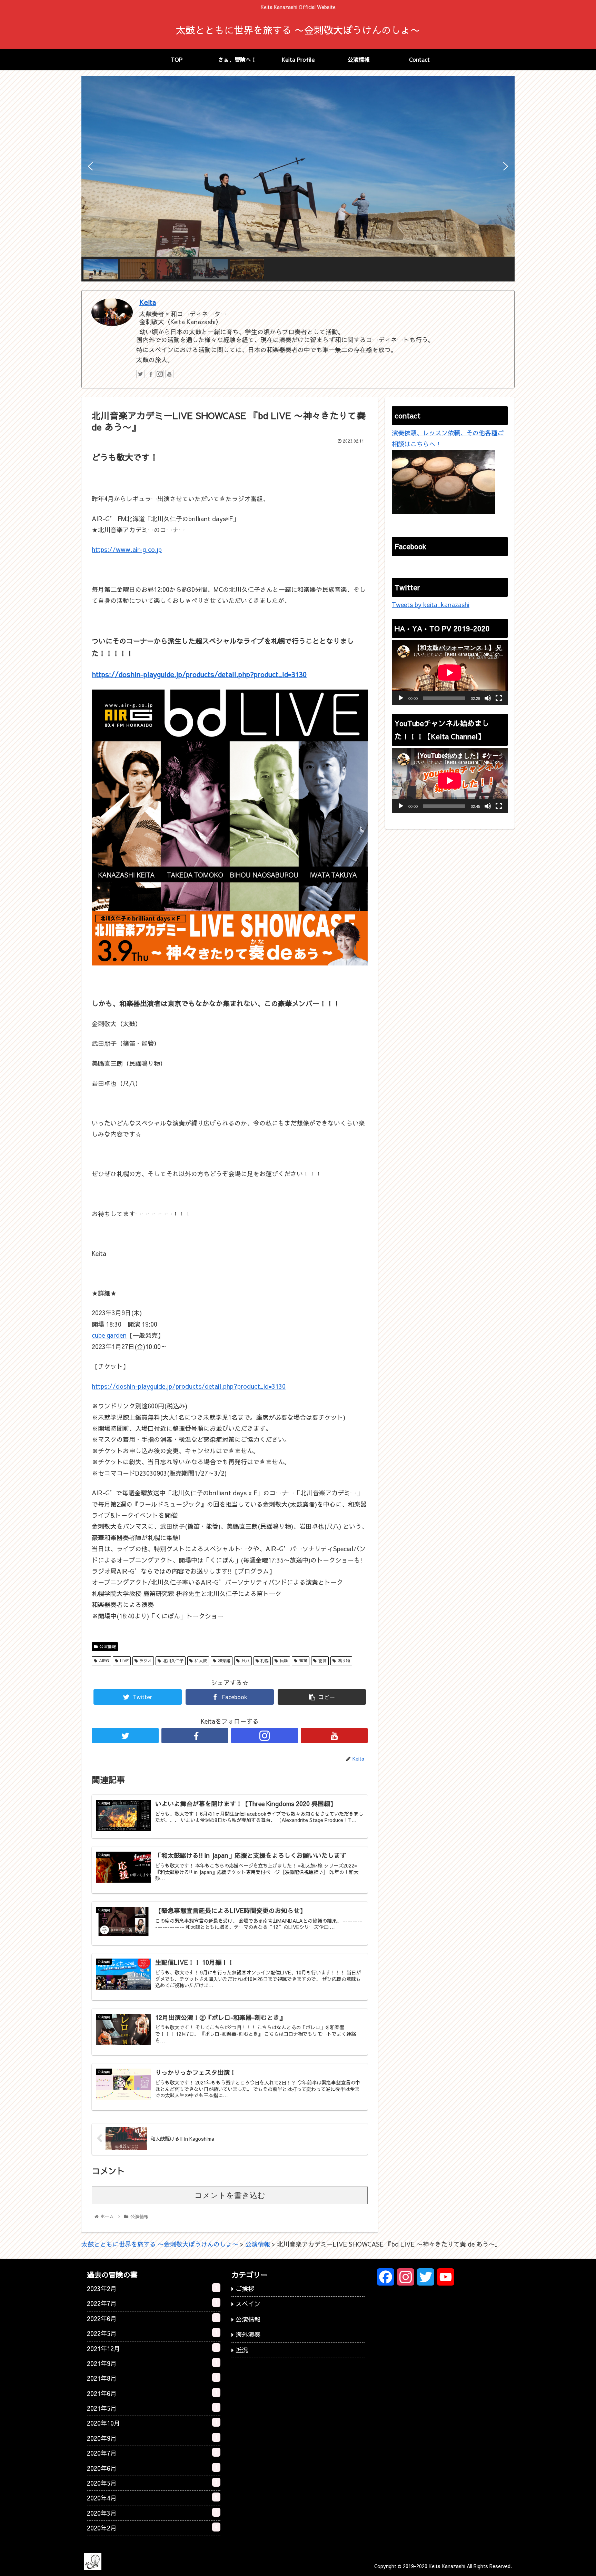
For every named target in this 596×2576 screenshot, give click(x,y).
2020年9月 (152, 2438)
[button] (90, 166)
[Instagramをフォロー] (160, 374)
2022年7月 (152, 2303)
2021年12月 (152, 2348)
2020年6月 (152, 2468)
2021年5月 (152, 2408)
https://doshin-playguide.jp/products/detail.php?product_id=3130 (199, 674)
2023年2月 (152, 2288)
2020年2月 (152, 2528)
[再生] (401, 698)
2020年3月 (152, 2513)
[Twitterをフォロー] (140, 374)
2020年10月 (152, 2423)
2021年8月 (152, 2378)
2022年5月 (152, 2333)
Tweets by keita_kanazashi (431, 605)
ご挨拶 (245, 2288)
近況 (242, 2350)
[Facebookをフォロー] (150, 374)
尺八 (246, 1661)
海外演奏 (248, 2334)
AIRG (104, 1661)
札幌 (265, 1661)
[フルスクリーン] (499, 698)
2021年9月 (152, 2363)
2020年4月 (152, 2498)
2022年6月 (152, 2318)
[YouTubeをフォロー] (169, 374)
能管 (322, 1661)
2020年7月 (152, 2453)
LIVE (124, 1661)
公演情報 (108, 1646)
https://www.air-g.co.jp (127, 549)
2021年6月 (152, 2393)
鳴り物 (344, 1661)
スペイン (248, 2304)
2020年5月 (152, 2483)
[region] (298, 179)
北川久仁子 (173, 1661)
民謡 (284, 1661)
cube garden (109, 1335)
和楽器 (224, 1661)
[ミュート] (488, 698)
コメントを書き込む (230, 2195)
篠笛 (303, 1661)
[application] (450, 672)
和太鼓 (201, 1661)
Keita (148, 302)
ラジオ (146, 1661)
